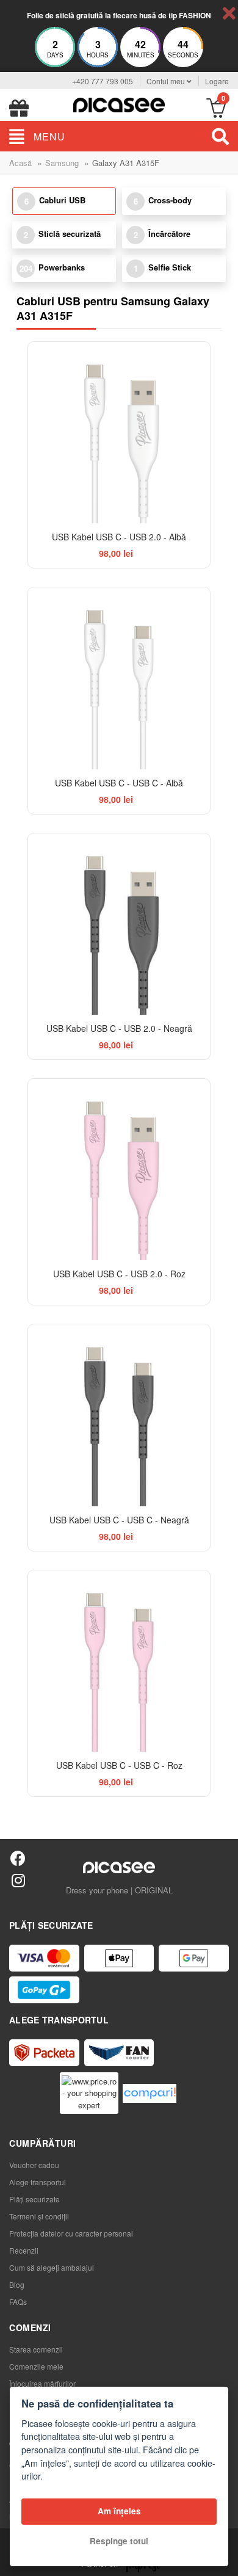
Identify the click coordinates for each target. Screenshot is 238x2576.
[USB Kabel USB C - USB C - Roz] (119, 1661)
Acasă (20, 163)
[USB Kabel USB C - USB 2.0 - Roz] (119, 1170)
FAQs (18, 2302)
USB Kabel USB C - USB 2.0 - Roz (119, 1274)
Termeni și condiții (39, 2216)
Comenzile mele (36, 2366)
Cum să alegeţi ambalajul (52, 2267)
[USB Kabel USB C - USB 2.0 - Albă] (119, 433)
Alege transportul (38, 2182)
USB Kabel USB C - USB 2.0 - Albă (119, 537)
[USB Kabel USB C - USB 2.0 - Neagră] (119, 924)
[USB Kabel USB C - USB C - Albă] (119, 678)
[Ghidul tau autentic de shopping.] (150, 2093)
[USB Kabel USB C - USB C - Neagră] (119, 1415)
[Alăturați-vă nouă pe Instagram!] (18, 1880)
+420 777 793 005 (103, 81)
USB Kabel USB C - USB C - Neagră (119, 1520)
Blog (17, 2284)
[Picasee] (119, 103)
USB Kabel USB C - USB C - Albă (119, 783)
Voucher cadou (34, 2165)
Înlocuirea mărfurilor (42, 2383)
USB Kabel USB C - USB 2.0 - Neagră (119, 1028)
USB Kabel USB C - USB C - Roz (119, 1765)
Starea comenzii (36, 2349)
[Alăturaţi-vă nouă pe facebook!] (18, 1858)
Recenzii (24, 2250)
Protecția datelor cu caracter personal (71, 2233)
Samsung (62, 163)
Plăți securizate (34, 2199)
